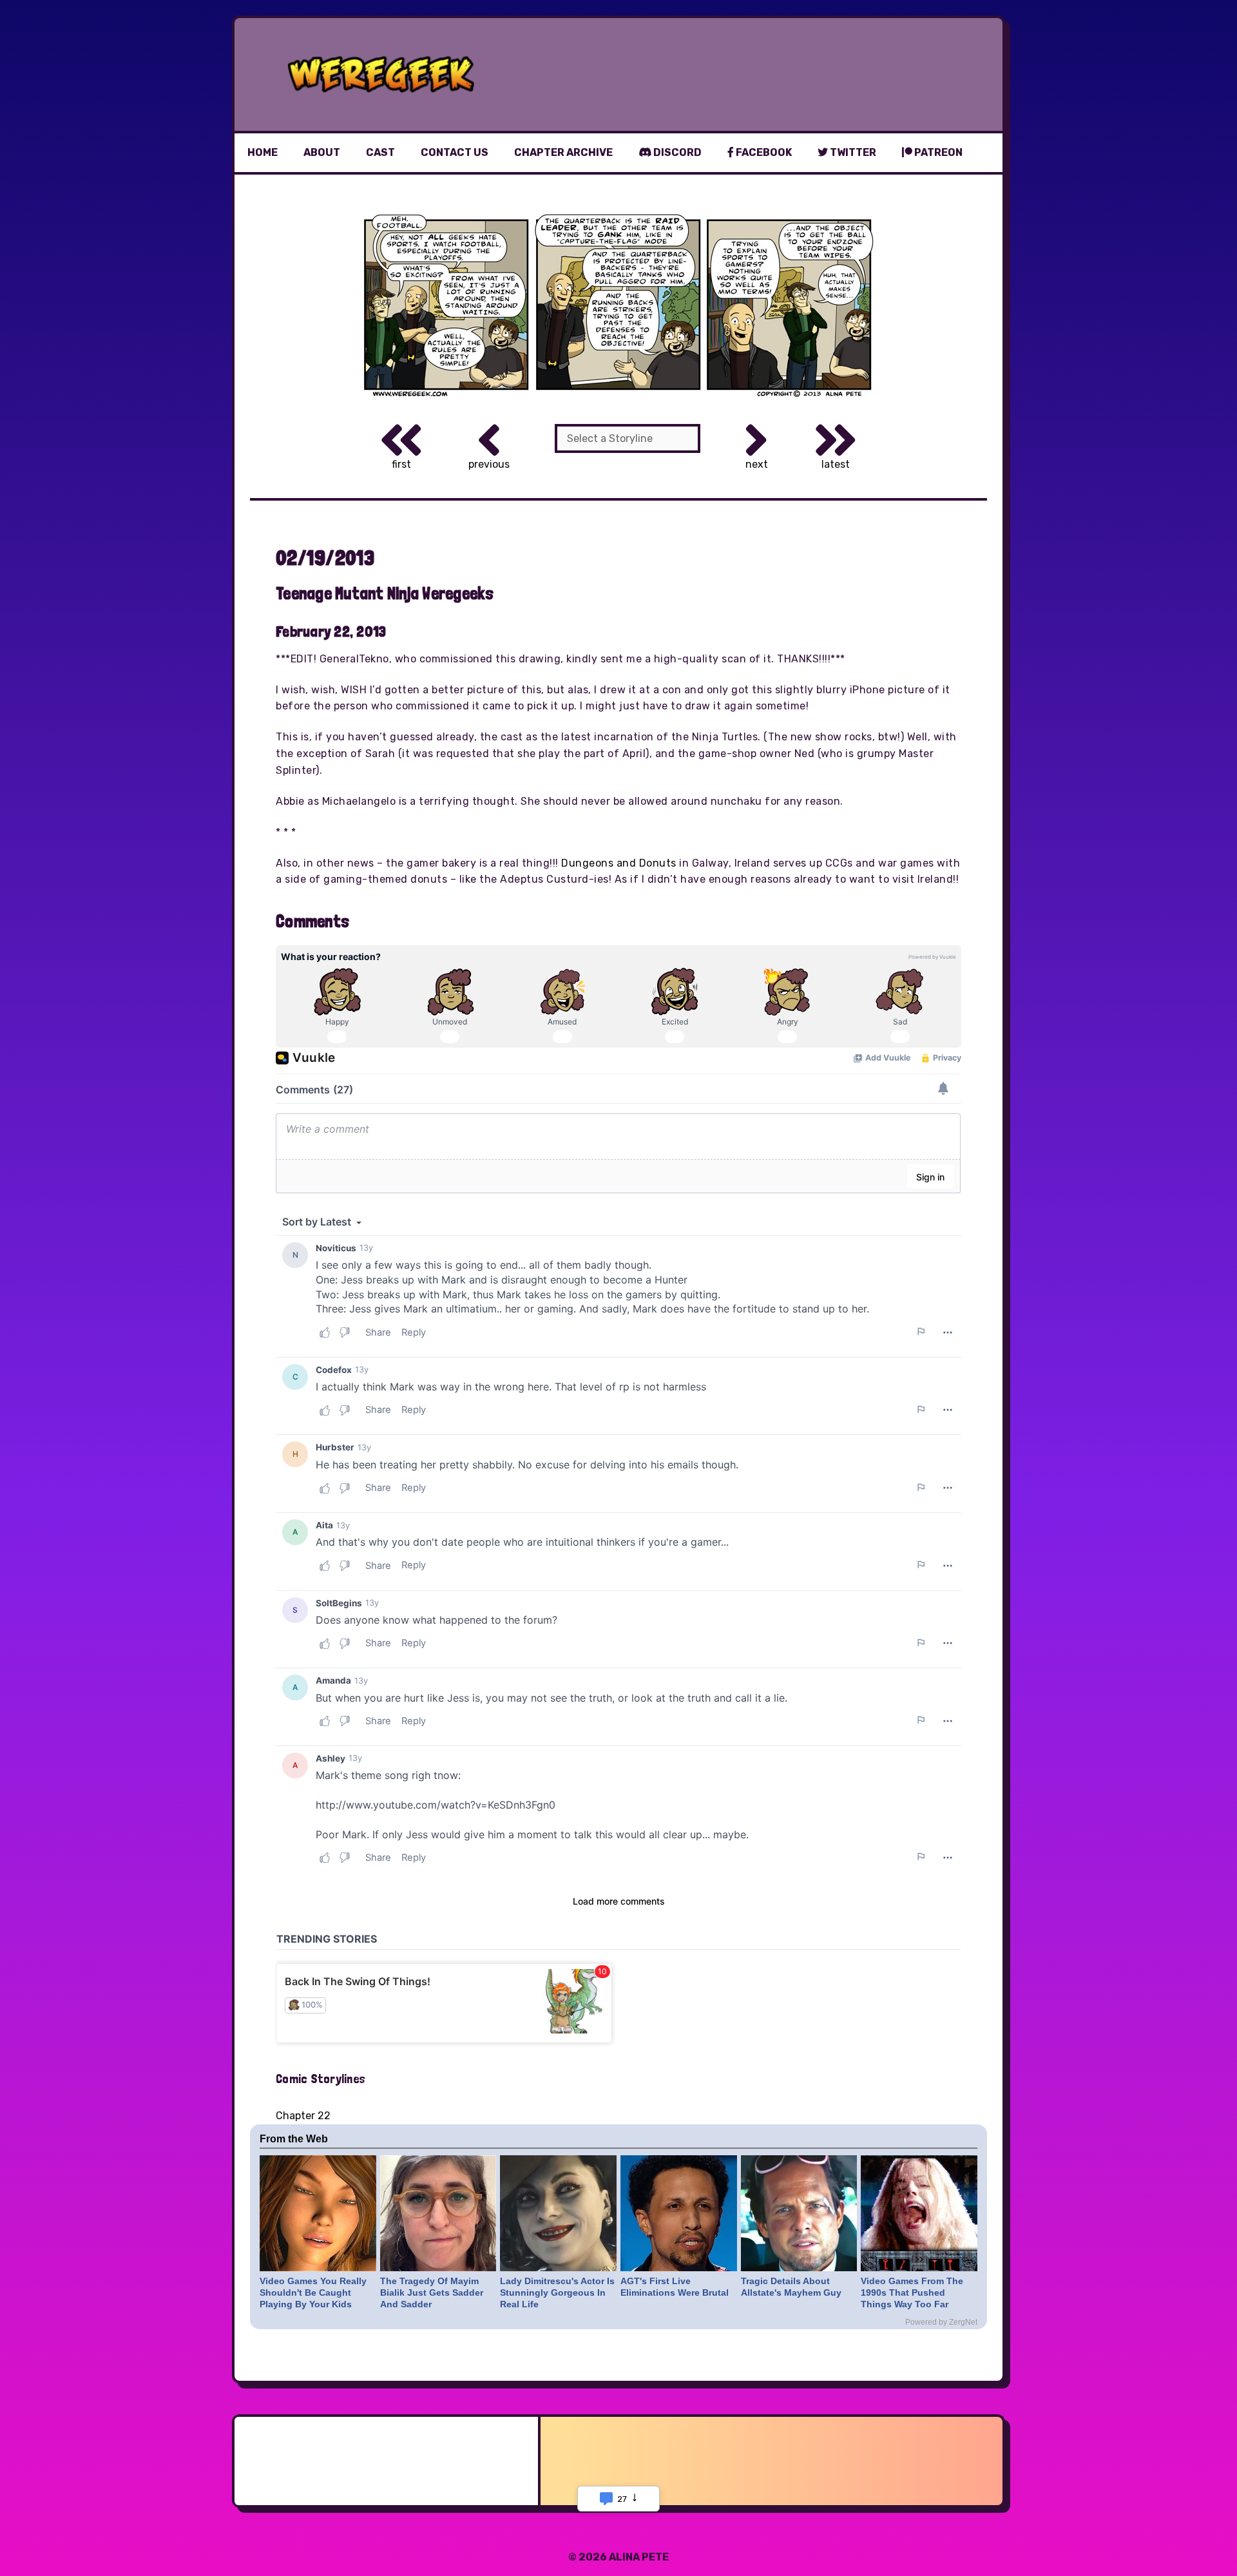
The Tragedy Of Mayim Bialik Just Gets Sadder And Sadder (432, 2292)
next (757, 464)
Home (263, 152)
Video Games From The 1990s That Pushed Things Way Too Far (912, 2292)
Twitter (852, 152)
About (322, 152)
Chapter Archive (563, 152)
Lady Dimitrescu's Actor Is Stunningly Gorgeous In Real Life (557, 2292)
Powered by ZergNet (941, 2322)
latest (836, 464)
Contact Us (455, 152)
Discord (676, 152)
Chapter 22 (303, 2116)
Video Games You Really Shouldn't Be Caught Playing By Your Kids (313, 2292)
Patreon (937, 152)
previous (489, 464)
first (401, 464)
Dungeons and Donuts (619, 863)
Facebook (763, 152)
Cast (380, 152)
